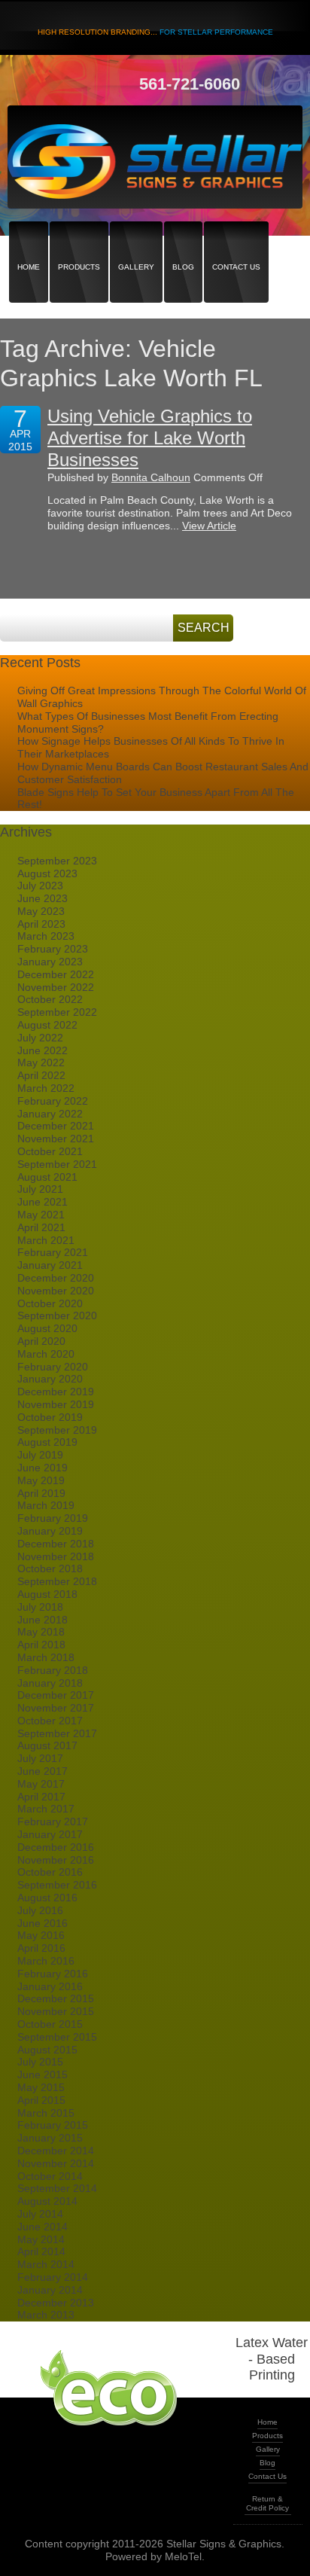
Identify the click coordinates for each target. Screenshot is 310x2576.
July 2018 (40, 1607)
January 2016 (50, 1986)
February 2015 (53, 2125)
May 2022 (41, 1062)
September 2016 (57, 1885)
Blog (183, 241)
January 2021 (50, 1265)
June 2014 (43, 2227)
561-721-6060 (190, 84)
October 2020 (50, 1303)
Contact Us (236, 241)
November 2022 (56, 987)
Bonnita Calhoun (151, 477)
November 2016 (56, 1860)
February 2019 (53, 1518)
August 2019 (47, 1442)
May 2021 (41, 1215)
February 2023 (53, 949)
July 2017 (40, 1758)
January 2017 (50, 1834)
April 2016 (41, 1948)
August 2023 (47, 873)
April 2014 (41, 2251)
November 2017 (56, 1708)
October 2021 (50, 1151)
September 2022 (57, 1012)
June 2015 (43, 2075)
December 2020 (56, 1278)
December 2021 (56, 1126)
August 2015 (47, 2050)
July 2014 (40, 2214)
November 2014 (56, 2163)
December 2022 (56, 974)
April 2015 (41, 2100)
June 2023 (43, 898)
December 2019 (56, 1392)
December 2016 (56, 1847)
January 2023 (50, 962)
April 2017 (41, 1797)
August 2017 (47, 1745)
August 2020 (47, 1328)
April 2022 (41, 1075)
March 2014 (46, 2264)
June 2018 (43, 1620)
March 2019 (46, 1505)
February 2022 (53, 1101)
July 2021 (40, 1189)
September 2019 (57, 1430)
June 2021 (43, 1202)
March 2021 (46, 1240)
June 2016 (43, 1923)
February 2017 (53, 1821)
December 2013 (56, 2303)
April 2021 (41, 1227)
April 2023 (41, 924)
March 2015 (46, 2113)
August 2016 (47, 1898)
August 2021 (47, 1177)
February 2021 (53, 1252)
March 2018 (46, 1657)
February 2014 (53, 2277)
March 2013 (46, 2315)
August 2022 (47, 1025)
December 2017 (56, 1695)
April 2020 (41, 1341)
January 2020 (50, 1379)
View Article (209, 526)
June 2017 (43, 1771)
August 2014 (47, 2201)
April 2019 (41, 1493)
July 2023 (40, 886)
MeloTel (183, 2556)
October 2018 (50, 1568)
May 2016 (41, 1935)
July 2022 (40, 1038)
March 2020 (46, 1354)
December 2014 (56, 2151)
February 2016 (53, 1974)
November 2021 (56, 1139)
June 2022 (43, 1050)
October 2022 (50, 999)
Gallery (136, 241)
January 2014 (50, 2290)
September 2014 (57, 2188)
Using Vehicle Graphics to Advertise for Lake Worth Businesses (150, 438)
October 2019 (50, 1417)
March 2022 (46, 1088)
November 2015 (56, 2011)
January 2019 (50, 1531)
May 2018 (41, 1632)
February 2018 (53, 1670)
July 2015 (40, 2062)
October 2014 (50, 2176)
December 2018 (56, 1544)
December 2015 (56, 1998)
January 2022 (50, 1114)
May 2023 (41, 911)
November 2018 (56, 1556)
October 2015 (50, 2024)
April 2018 (41, 1645)
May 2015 (41, 2087)
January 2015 (50, 2138)
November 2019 (56, 1404)
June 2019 (43, 1468)
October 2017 (50, 1721)
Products (79, 241)
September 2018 (57, 1581)
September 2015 (57, 2037)
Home (29, 241)
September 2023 (57, 861)
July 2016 (40, 1910)
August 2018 (47, 1594)
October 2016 (50, 1872)
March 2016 (46, 1961)
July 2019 (40, 1455)
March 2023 (46, 936)
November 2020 (56, 1291)
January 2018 (50, 1683)
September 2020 (57, 1315)
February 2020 (53, 1367)
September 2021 (57, 1164)
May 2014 (41, 2239)
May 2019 (41, 1480)
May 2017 (41, 1784)
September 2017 (57, 1733)
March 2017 (46, 1809)
